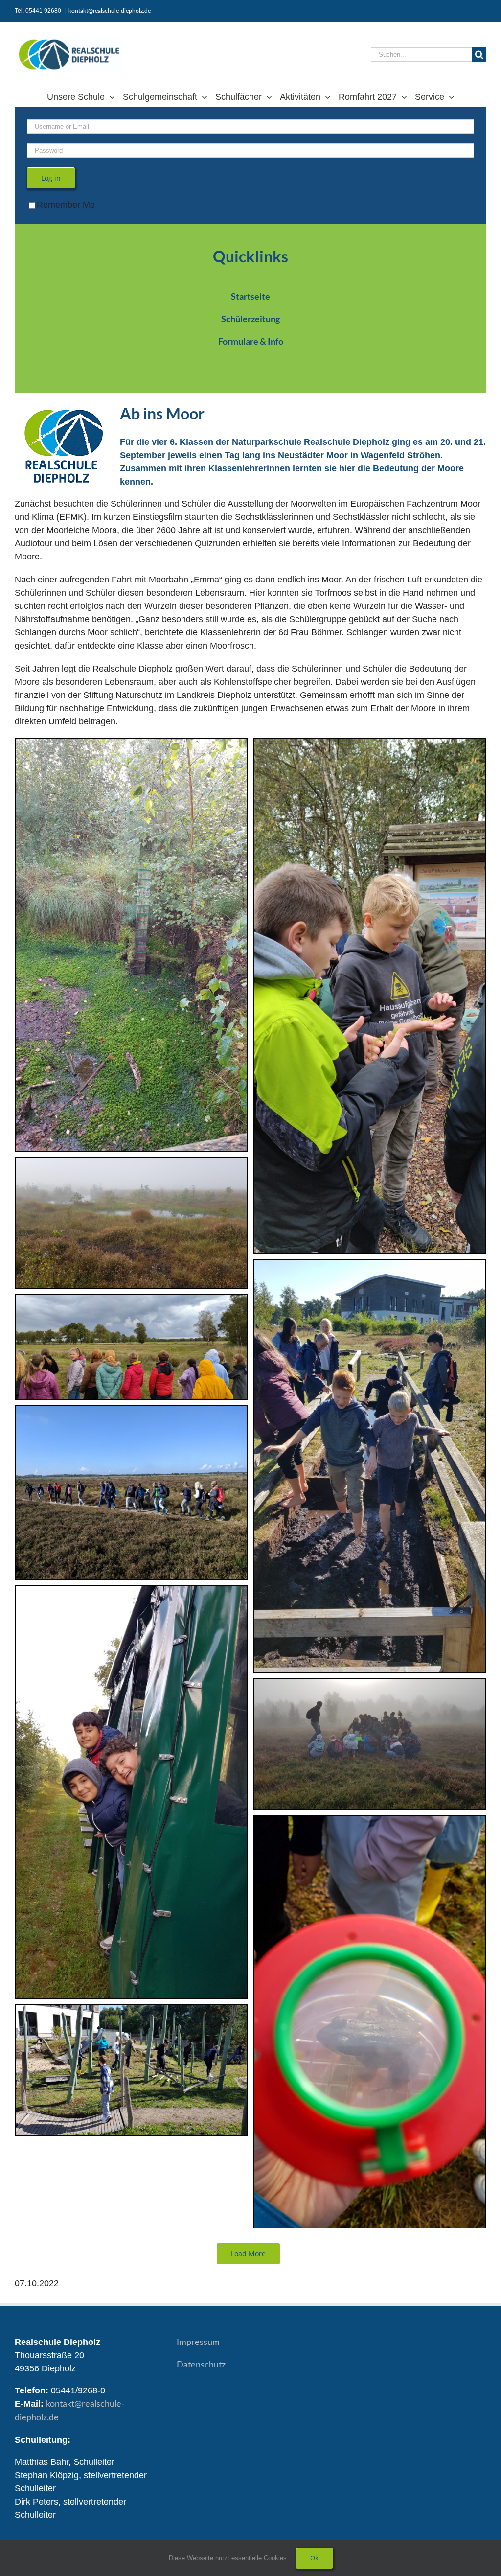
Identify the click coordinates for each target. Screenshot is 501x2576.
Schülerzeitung (250, 319)
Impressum (198, 2343)
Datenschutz (201, 2365)
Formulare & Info (251, 341)
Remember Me (66, 205)
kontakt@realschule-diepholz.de (110, 11)
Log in (51, 178)
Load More (248, 2254)
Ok (314, 2558)
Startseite (250, 296)
